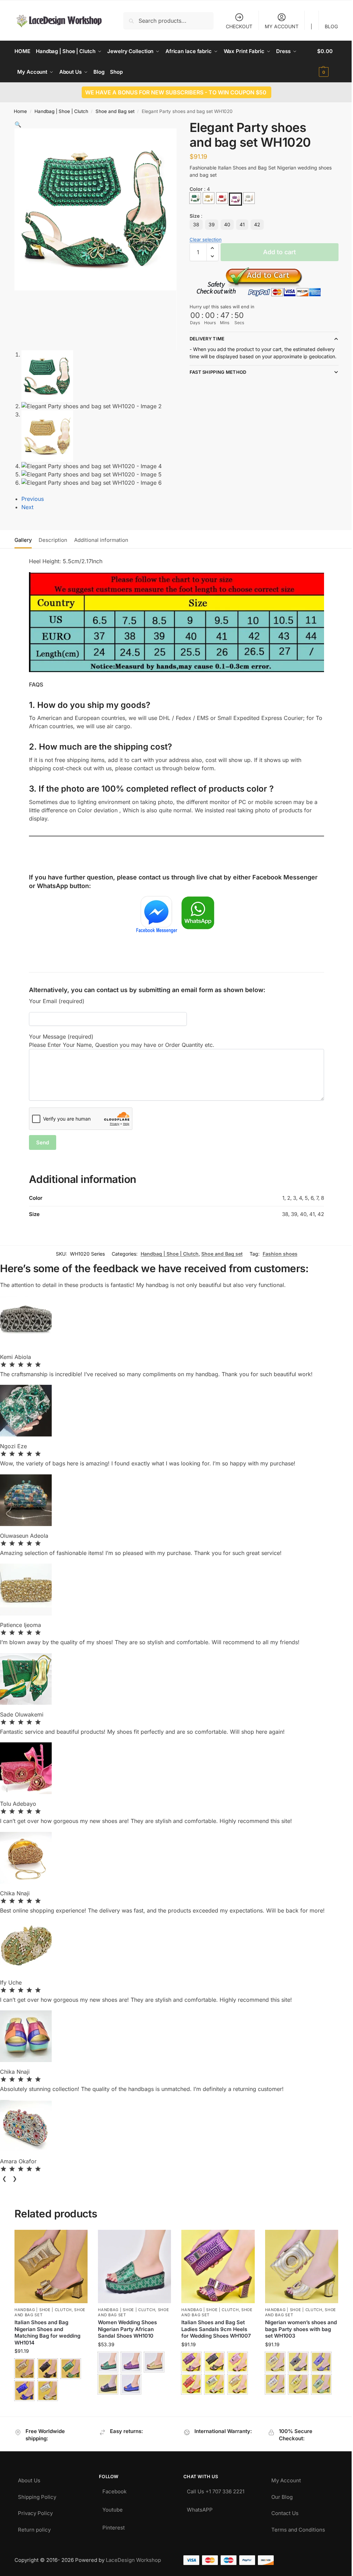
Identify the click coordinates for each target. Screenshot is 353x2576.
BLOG (326, 26)
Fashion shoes (275, 1252)
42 (254, 224)
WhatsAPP (197, 2505)
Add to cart (276, 252)
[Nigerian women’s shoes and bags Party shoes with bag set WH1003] (297, 2264)
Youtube (111, 2505)
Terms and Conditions (294, 2525)
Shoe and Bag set (115, 111)
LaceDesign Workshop (133, 2557)
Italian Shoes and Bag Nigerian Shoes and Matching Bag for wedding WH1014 (47, 2330)
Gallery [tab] (23, 540)
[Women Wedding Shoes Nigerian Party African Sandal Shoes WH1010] (133, 2264)
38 (193, 224)
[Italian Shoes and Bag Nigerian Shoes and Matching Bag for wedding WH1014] (51, 2264)
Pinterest (112, 2523)
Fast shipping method (215, 379)
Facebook (113, 2487)
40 (224, 224)
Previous (33, 499)
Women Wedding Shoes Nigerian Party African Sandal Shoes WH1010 (126, 2326)
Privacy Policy (35, 2508)
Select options (51, 2407)
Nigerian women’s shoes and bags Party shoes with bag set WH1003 (297, 2326)
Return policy (34, 2525)
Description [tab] (53, 540)
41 (239, 224)
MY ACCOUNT (276, 26)
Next (27, 507)
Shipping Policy (37, 2492)
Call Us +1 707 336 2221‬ (213, 2487)
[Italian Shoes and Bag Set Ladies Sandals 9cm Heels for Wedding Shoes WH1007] (215, 2264)
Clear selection (203, 239)
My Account (282, 2476)
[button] (323, 62)
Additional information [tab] (101, 540)
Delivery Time (204, 338)
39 (209, 224)
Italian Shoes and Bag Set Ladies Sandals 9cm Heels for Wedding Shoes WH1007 (214, 2326)
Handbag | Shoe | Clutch (61, 111)
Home (20, 111)
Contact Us (281, 2508)
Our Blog (278, 2492)
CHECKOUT (234, 26)
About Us (29, 2476)
